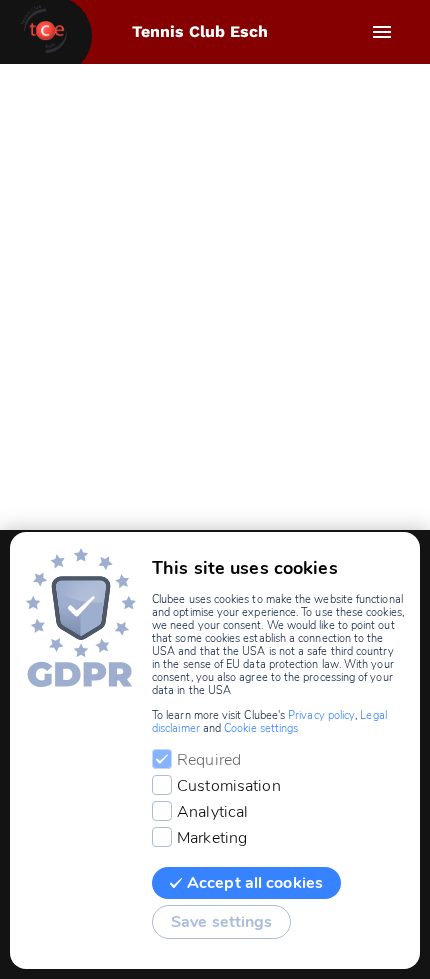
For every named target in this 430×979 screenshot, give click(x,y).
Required (209, 760)
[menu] (382, 32)
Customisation (229, 786)
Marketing (212, 838)
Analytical (212, 812)
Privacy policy (321, 715)
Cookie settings (261, 728)
